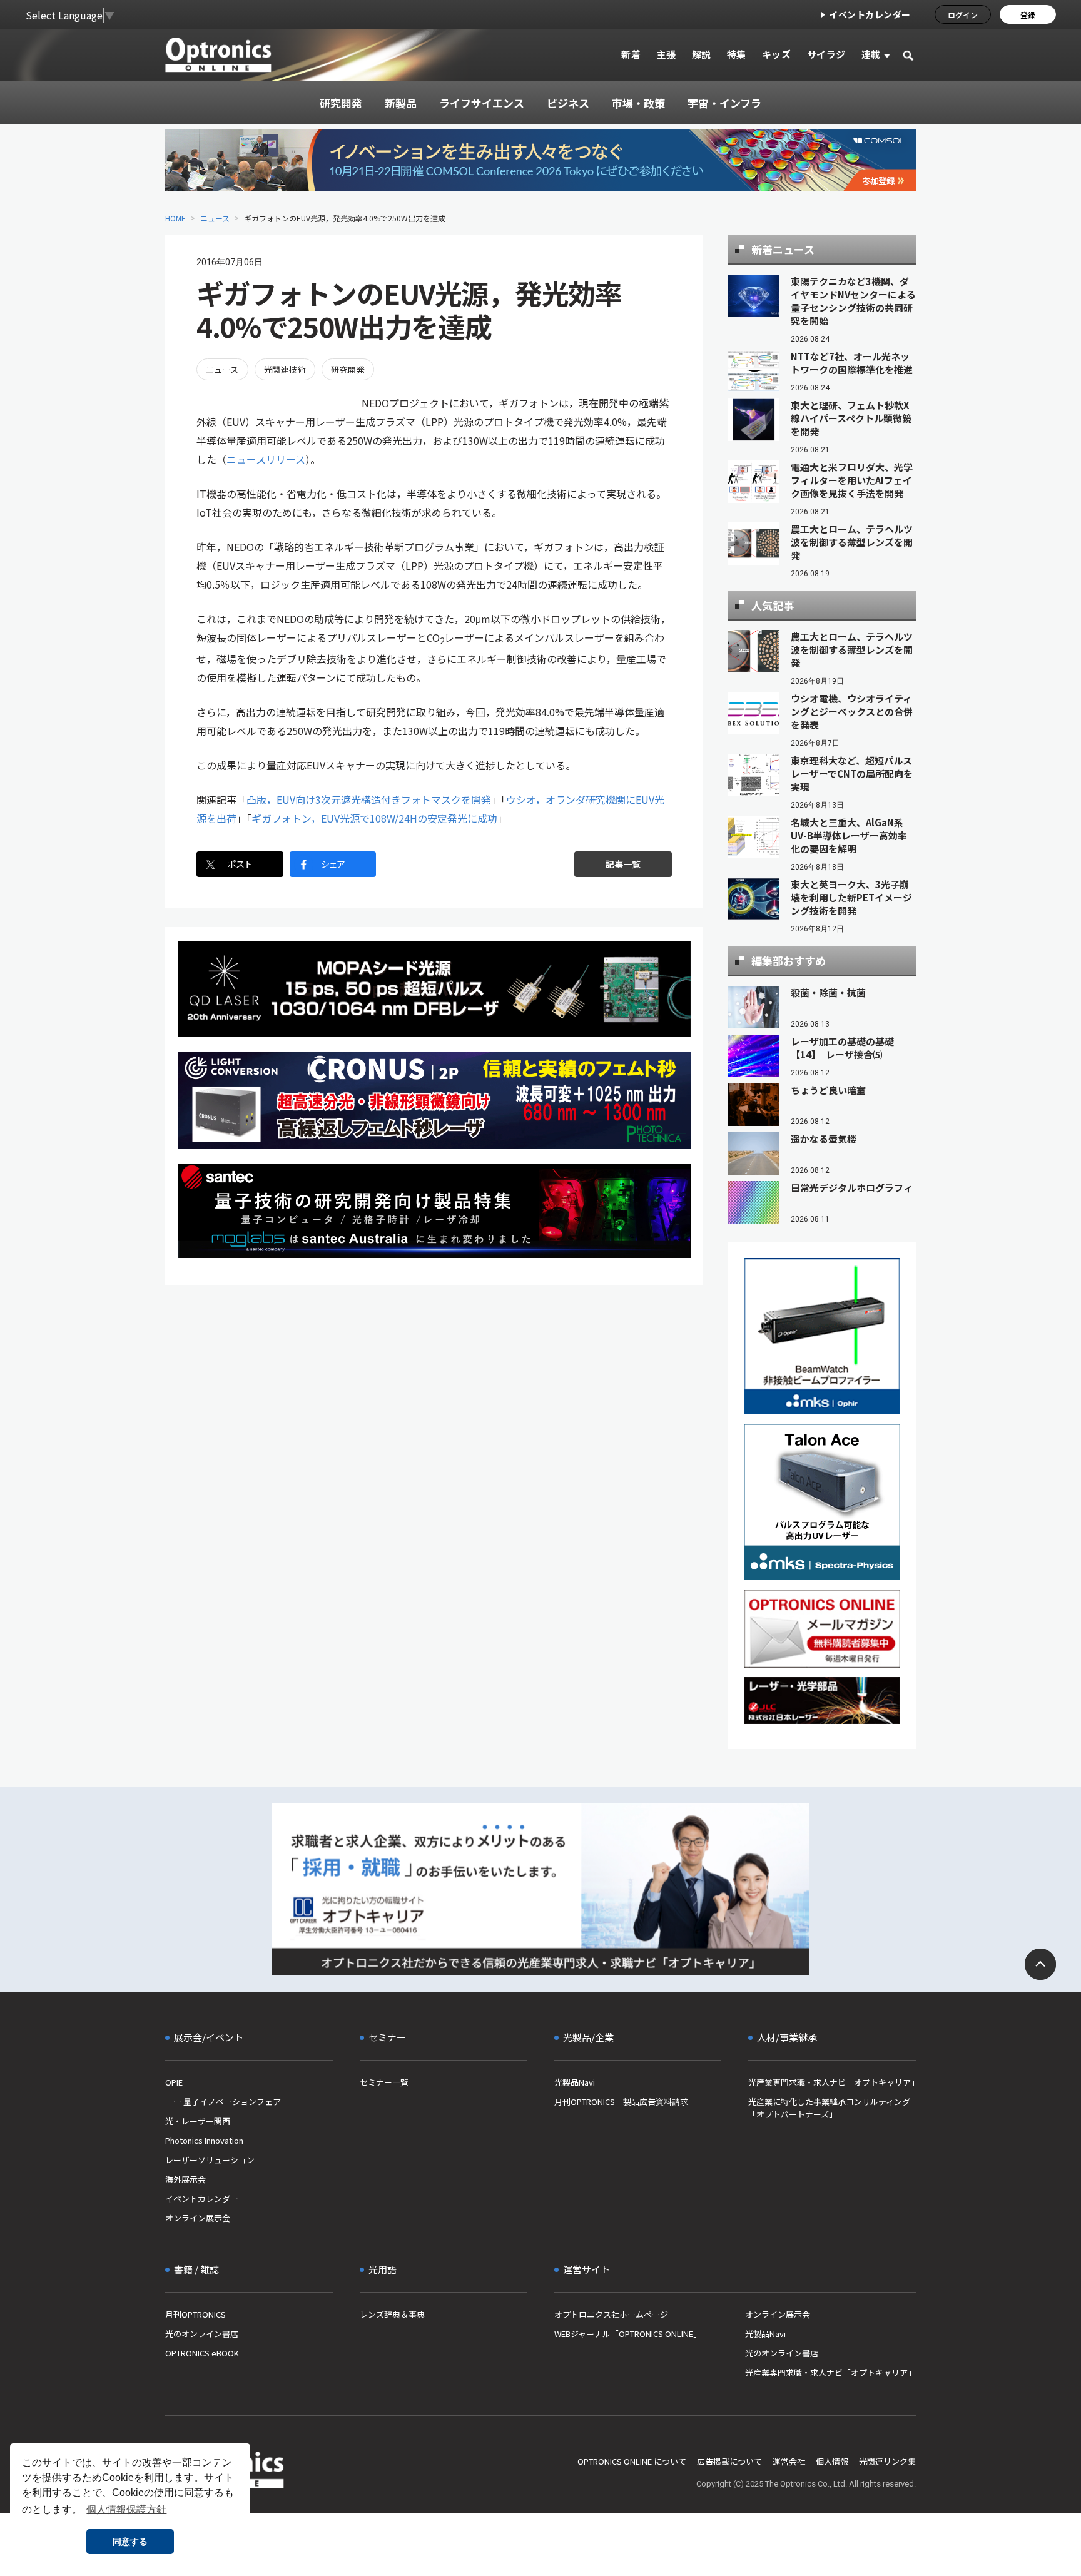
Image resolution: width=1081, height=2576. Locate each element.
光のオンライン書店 (202, 2334)
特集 (737, 54)
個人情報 (832, 2461)
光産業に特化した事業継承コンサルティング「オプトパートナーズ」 (829, 2108)
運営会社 (789, 2461)
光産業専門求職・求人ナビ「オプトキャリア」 (832, 2082)
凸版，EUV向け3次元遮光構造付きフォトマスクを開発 (369, 799)
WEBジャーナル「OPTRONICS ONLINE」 (628, 2334)
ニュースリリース (266, 459)
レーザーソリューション (210, 2160)
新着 (631, 54)
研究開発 (348, 369)
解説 (702, 54)
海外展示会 (185, 2179)
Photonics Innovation (204, 2140)
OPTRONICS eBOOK (202, 2353)
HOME (175, 218)
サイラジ (826, 54)
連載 (871, 54)
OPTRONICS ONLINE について (632, 2461)
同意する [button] (130, 2542)
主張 (666, 54)
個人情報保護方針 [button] (126, 2509)
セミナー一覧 (384, 2082)
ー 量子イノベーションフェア (223, 2102)
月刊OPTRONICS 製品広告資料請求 (621, 2102)
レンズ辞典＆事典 (392, 2314)
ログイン (963, 15)
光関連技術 (285, 369)
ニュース (215, 218)
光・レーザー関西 (198, 2121)
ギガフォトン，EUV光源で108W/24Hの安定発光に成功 (374, 818)
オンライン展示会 (198, 2218)
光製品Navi (575, 2082)
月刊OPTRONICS (195, 2314)
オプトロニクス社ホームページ (611, 2314)
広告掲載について (729, 2461)
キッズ (777, 54)
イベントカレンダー (870, 14)
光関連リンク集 (887, 2461)
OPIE (174, 2082)
